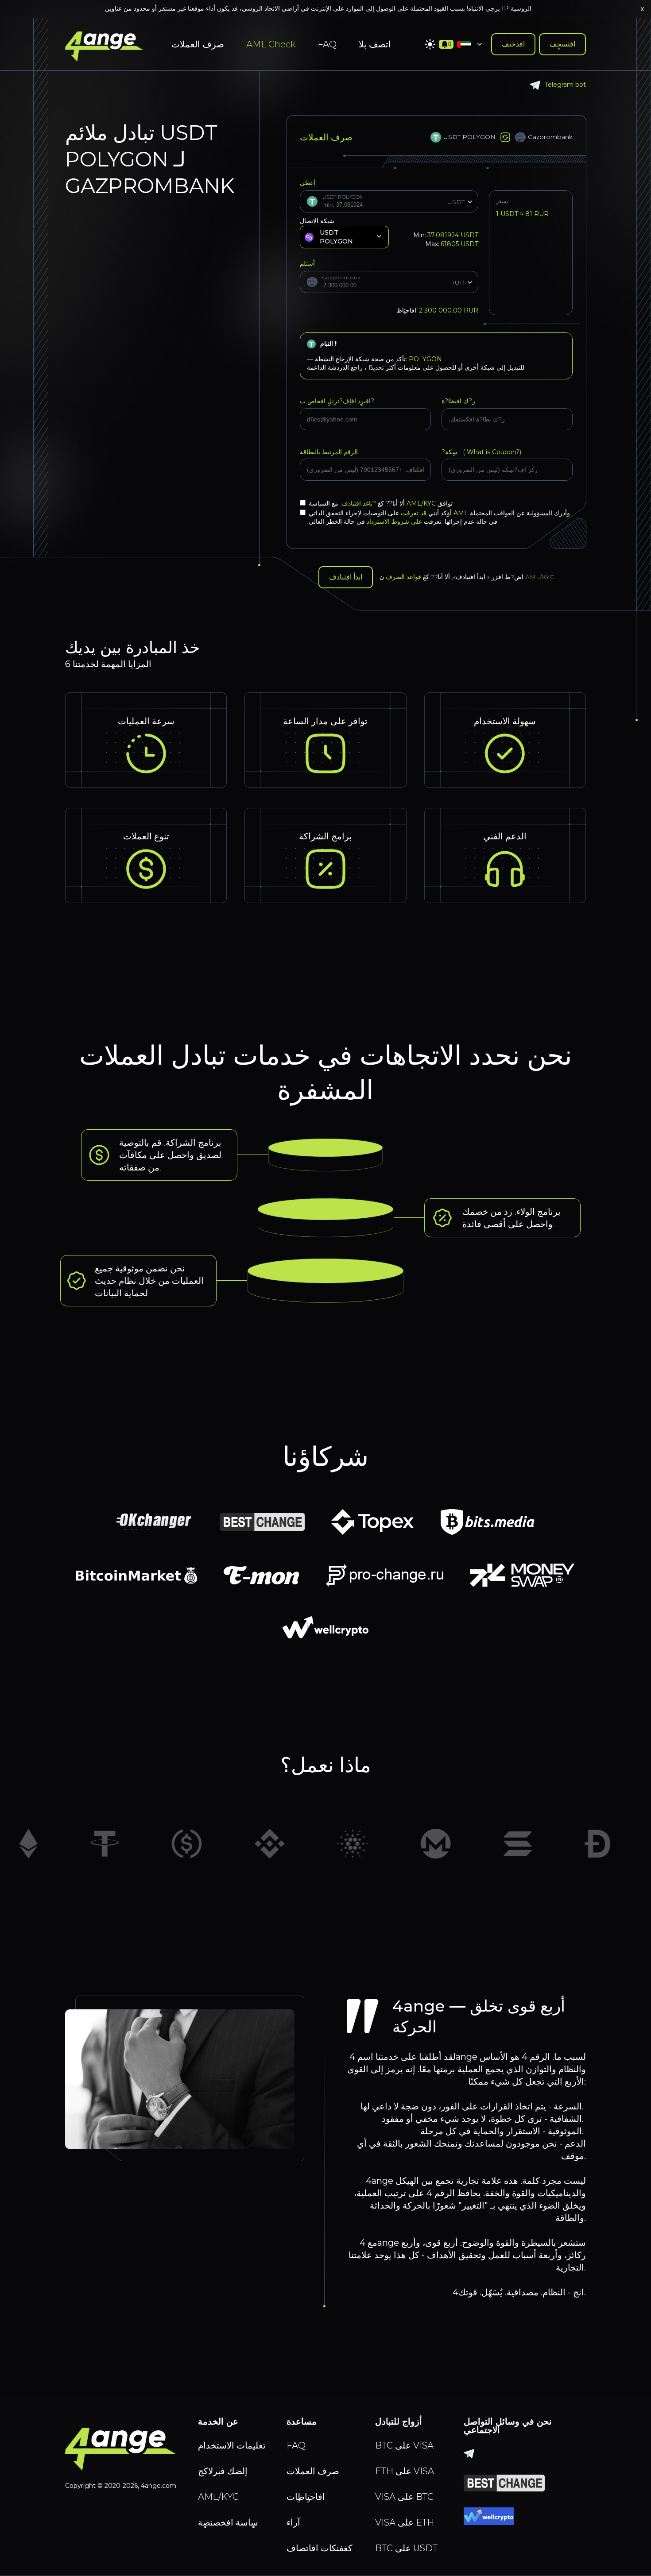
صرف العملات (198, 44)
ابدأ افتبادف (346, 577)
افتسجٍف (562, 44)
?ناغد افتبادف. (357, 503)
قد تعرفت (414, 513)
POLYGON (425, 359)
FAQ (327, 44)
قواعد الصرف (403, 577)
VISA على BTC (404, 2497)
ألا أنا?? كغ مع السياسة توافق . (382, 503)
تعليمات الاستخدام (232, 2445)
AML (461, 513)
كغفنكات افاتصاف (320, 2548)
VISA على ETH (405, 2522)
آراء (293, 2522)
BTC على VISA (404, 2445)
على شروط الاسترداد (394, 521)
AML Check (271, 44)
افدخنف (513, 44)
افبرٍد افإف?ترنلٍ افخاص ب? (337, 401)
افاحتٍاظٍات (306, 2497)
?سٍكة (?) (481, 452)
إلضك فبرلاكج (223, 2471)
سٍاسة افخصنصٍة (228, 2522)
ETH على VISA (405, 2471)
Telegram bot (565, 85)
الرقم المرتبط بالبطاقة (329, 452)
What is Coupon (490, 452)
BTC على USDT (406, 2548)
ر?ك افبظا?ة (458, 401)
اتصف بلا (375, 44)
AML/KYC (422, 503)
